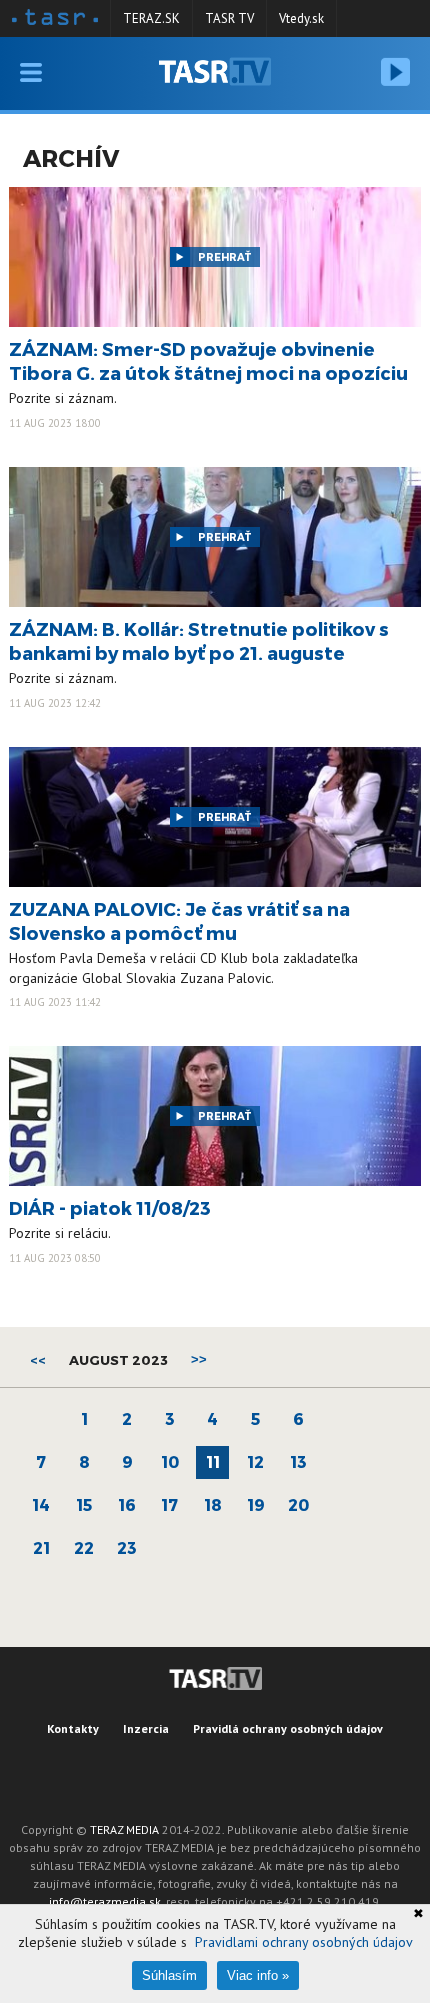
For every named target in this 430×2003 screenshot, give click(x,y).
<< (38, 1360)
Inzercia (146, 1728)
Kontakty (73, 1728)
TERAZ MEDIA (124, 1829)
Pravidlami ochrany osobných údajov (304, 1942)
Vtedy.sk (301, 18)
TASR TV (229, 18)
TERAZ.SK (151, 18)
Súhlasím (169, 1975)
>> (199, 1359)
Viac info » (258, 1975)
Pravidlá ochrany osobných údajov (288, 1728)
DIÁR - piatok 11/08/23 (110, 1207)
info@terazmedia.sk (105, 1901)
